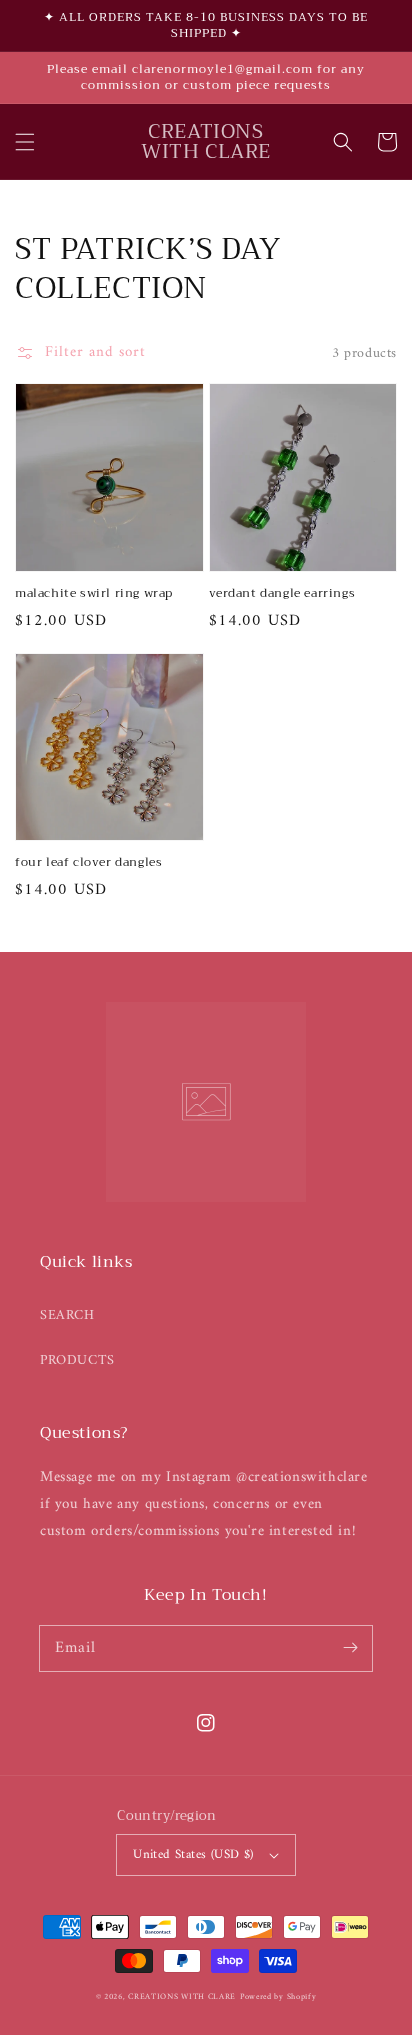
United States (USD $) (193, 1854)
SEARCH (67, 1315)
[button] (25, 142)
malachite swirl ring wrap (94, 593)
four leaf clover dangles (88, 862)
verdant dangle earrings (282, 593)
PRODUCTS (77, 1360)
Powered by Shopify (278, 1997)
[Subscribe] (350, 1648)
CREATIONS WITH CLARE (182, 1997)
